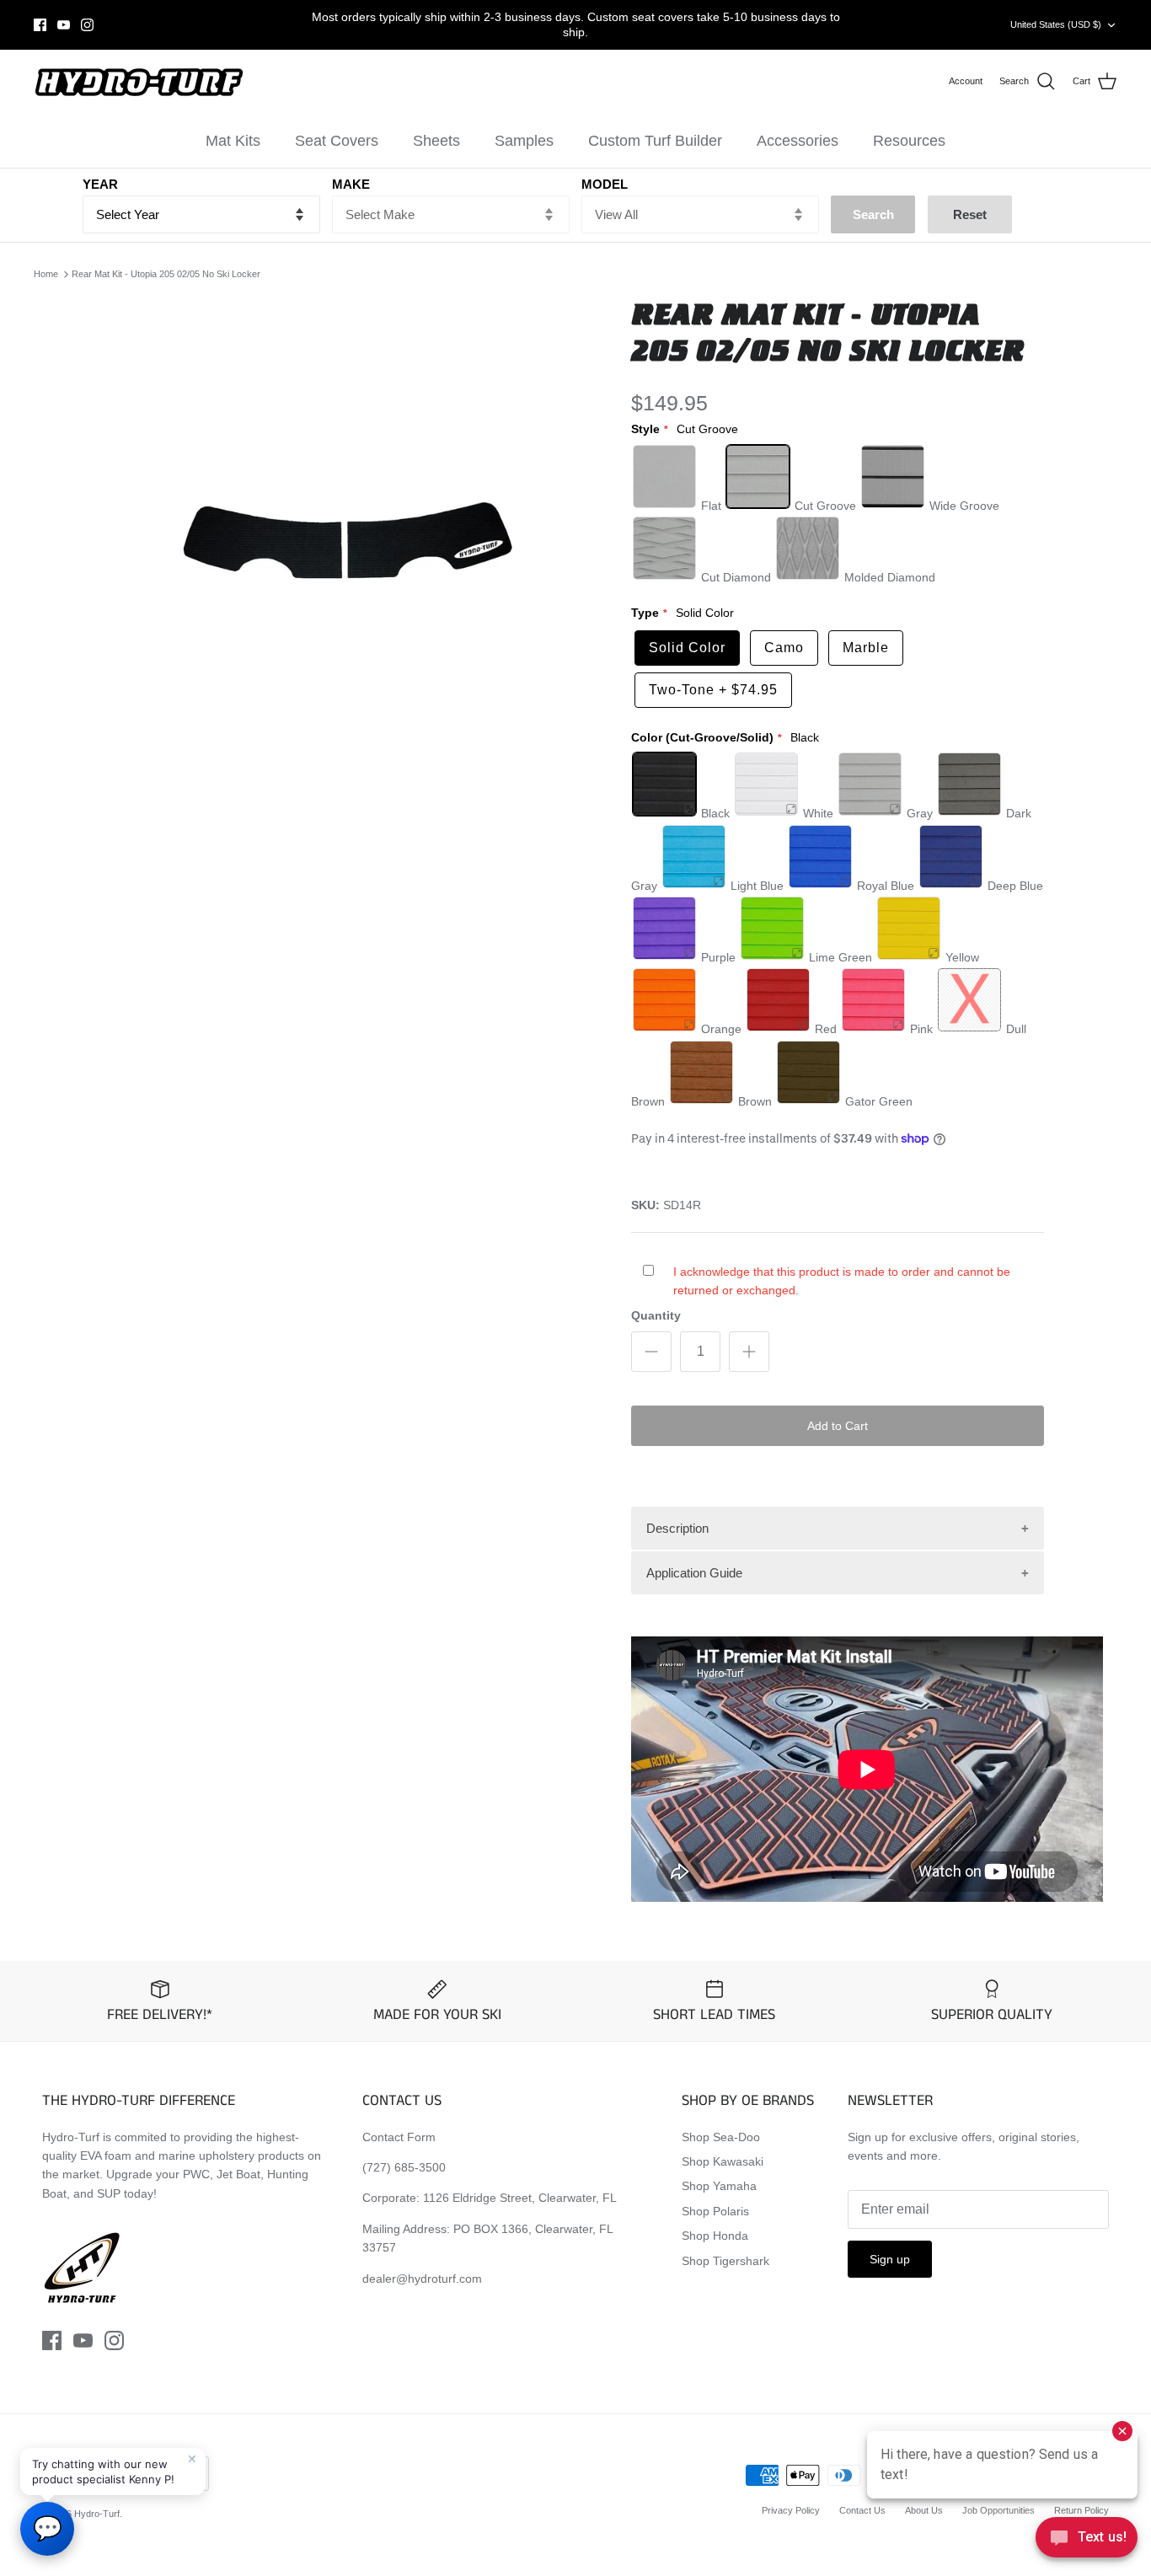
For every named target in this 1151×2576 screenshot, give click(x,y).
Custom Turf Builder (655, 141)
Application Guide (694, 1573)
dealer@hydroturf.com (422, 2279)
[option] (351, 541)
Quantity (656, 1315)
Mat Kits (233, 141)
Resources (909, 141)
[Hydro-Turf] (139, 82)
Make (351, 184)
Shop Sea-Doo (721, 2137)
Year (100, 184)
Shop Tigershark (725, 2261)
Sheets (436, 141)
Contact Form (399, 2137)
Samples (524, 141)
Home (46, 274)
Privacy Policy (791, 2510)
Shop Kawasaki (723, 2161)
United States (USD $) (1056, 24)
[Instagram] (87, 25)
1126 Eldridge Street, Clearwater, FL (520, 2198)
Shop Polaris (715, 2211)
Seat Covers (337, 141)
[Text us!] (1087, 2541)
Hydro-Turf (97, 2514)
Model (605, 184)
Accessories (798, 141)
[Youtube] (64, 25)
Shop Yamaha (719, 2186)
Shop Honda (715, 2236)
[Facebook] (40, 25)
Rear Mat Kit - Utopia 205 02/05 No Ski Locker (166, 274)
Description (677, 1528)
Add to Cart (838, 1426)
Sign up (890, 2259)
